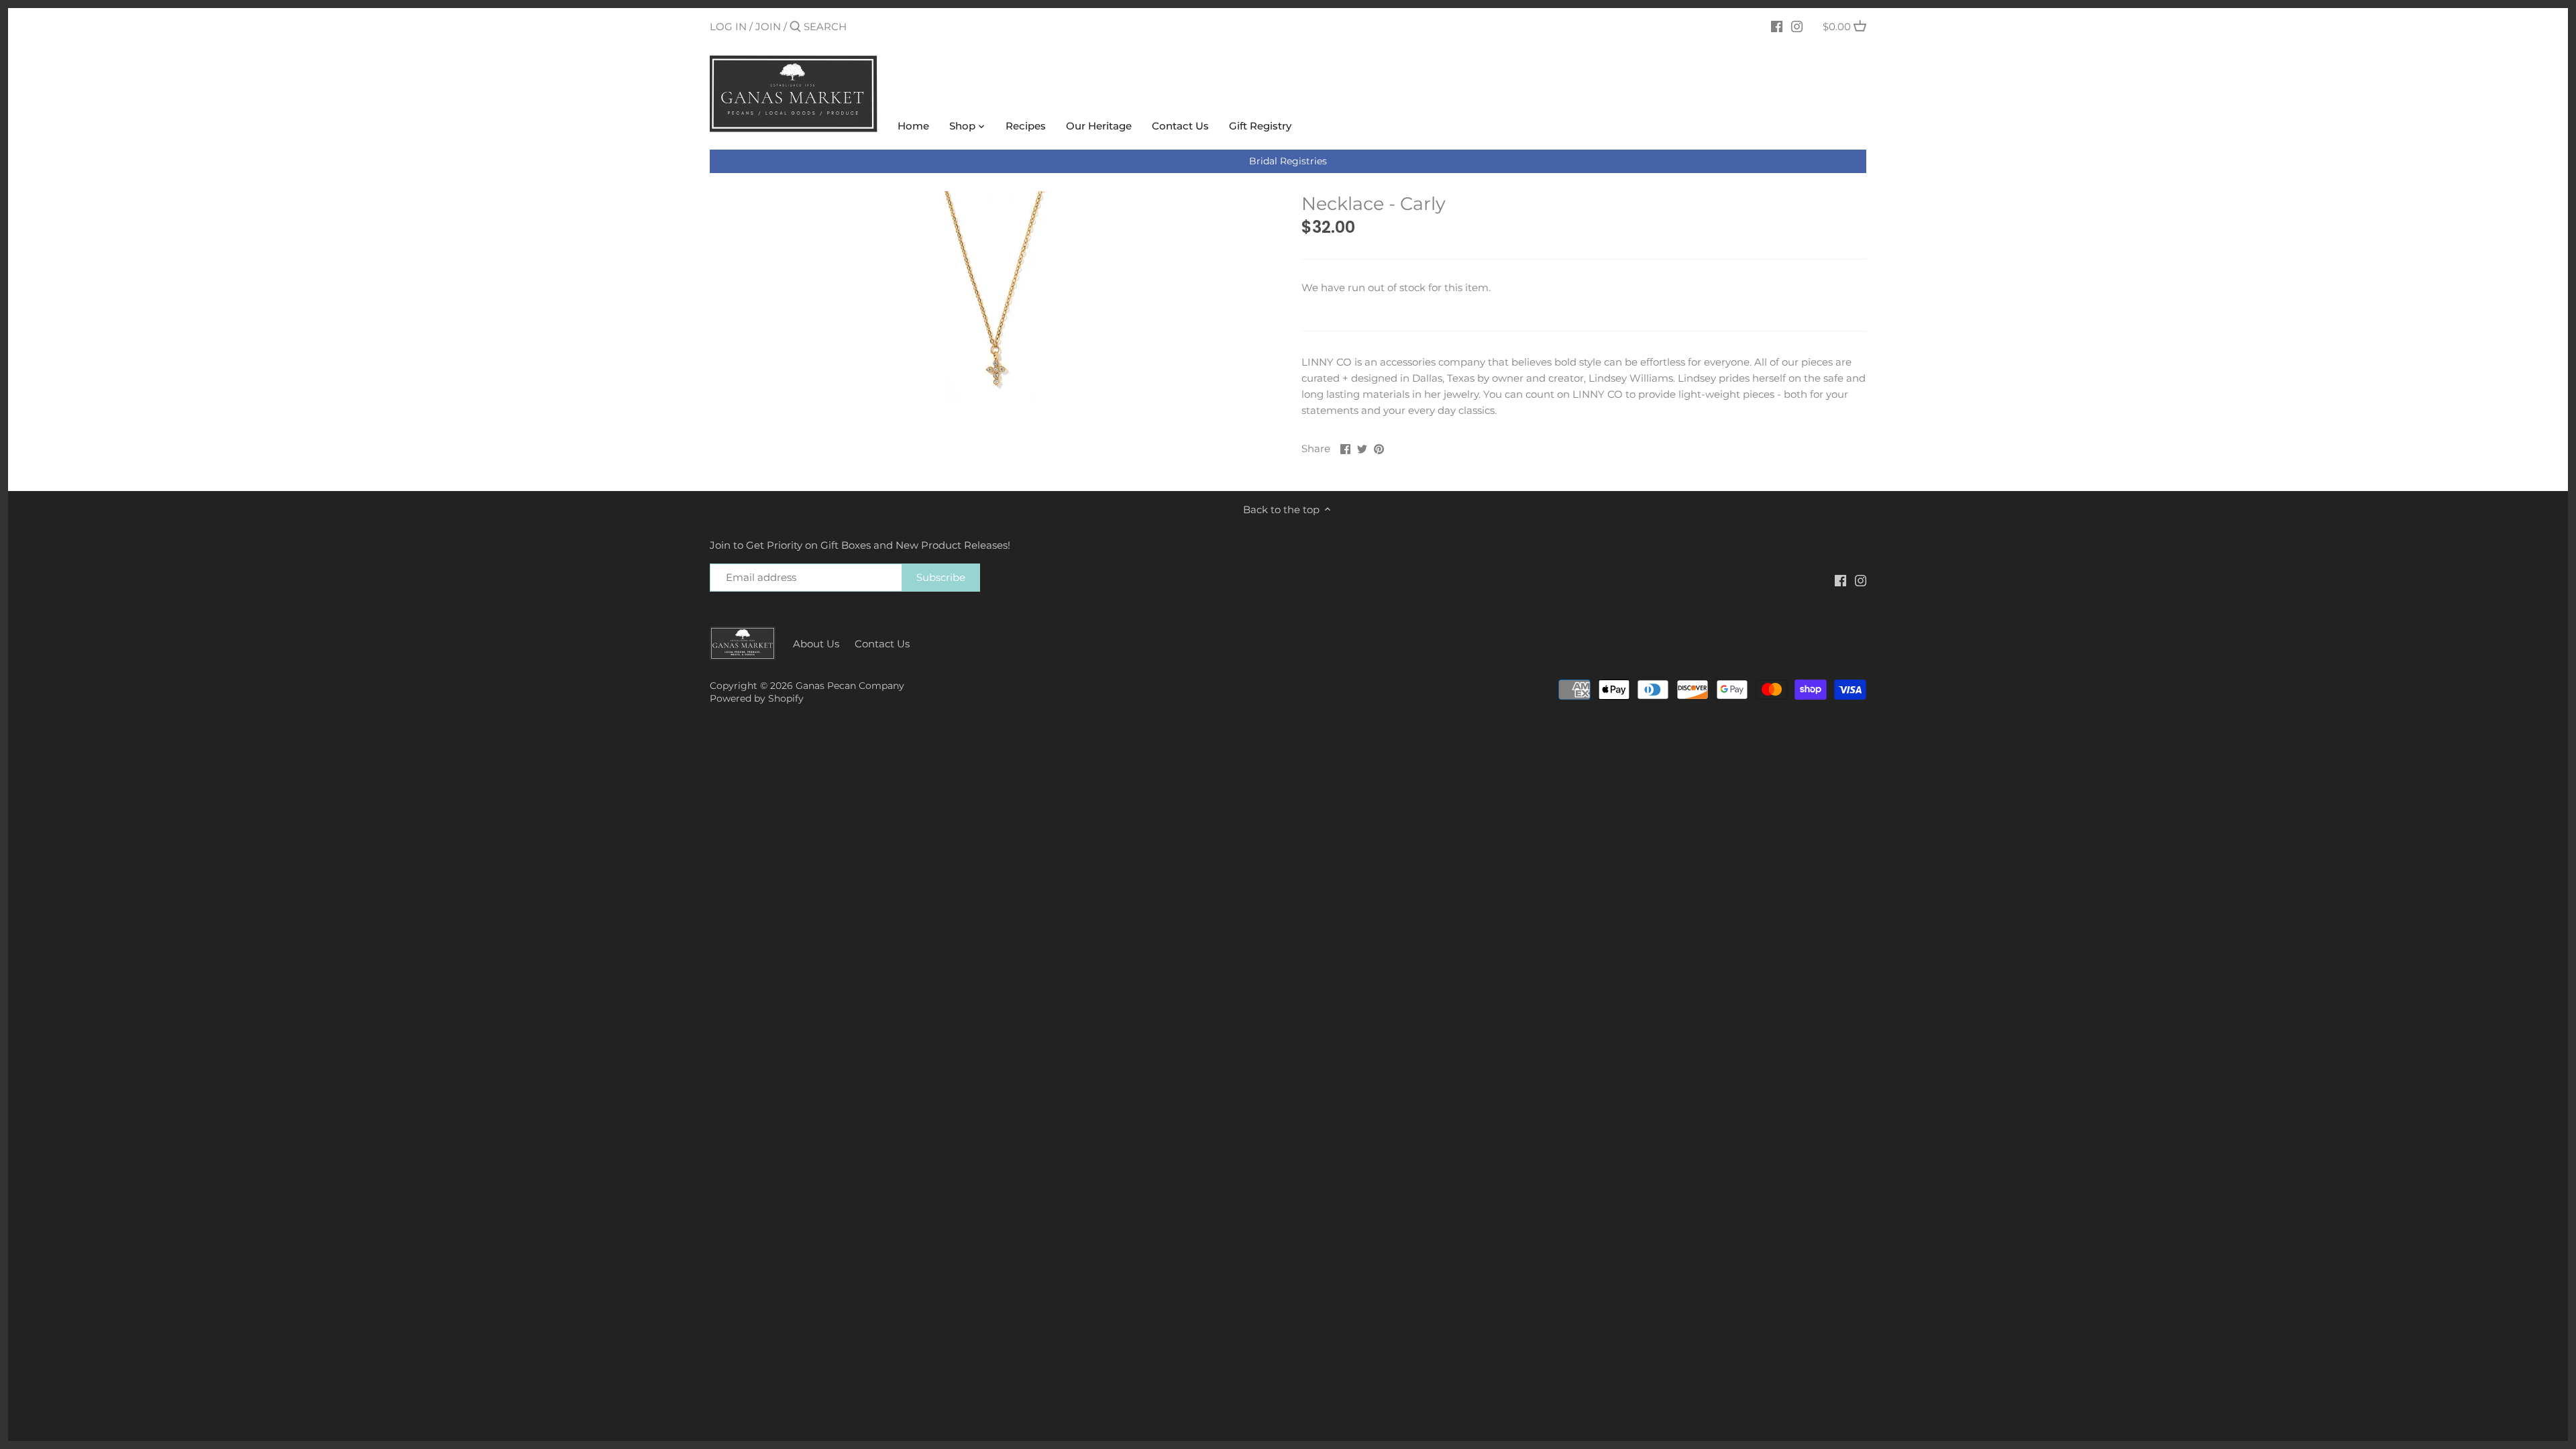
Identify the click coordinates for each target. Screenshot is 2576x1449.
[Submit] (795, 27)
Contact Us (882, 644)
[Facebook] (1777, 26)
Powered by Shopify (757, 698)
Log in (728, 26)
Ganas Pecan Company (850, 686)
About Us (816, 644)
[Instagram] (1797, 26)
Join (768, 26)
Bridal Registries (1288, 161)
